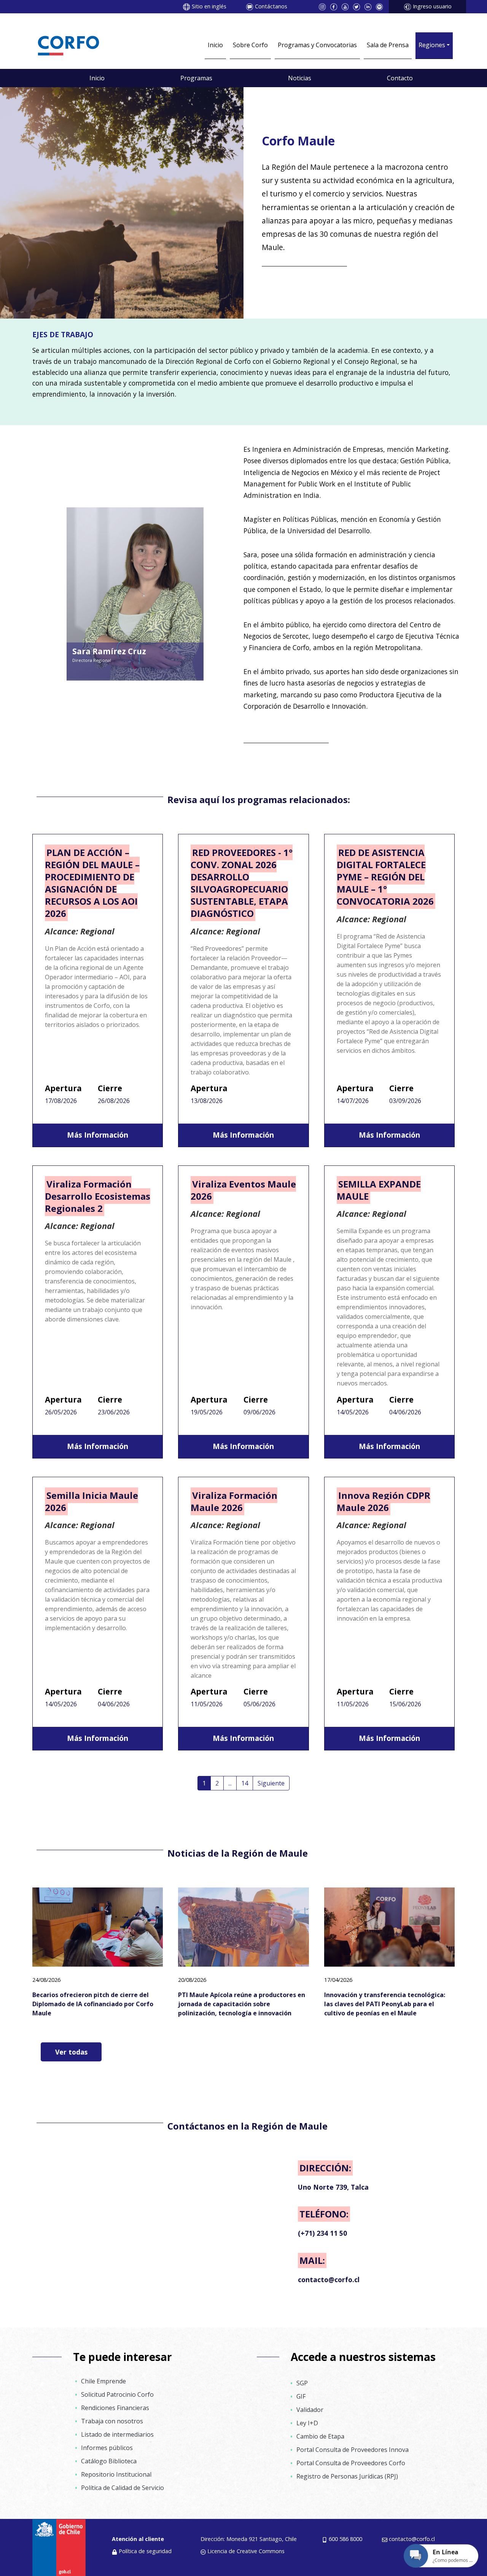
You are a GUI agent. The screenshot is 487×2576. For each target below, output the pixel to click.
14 (245, 1783)
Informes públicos (107, 2448)
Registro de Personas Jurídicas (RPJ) (347, 2476)
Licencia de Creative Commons (246, 2551)
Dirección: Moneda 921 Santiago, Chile (249, 2539)
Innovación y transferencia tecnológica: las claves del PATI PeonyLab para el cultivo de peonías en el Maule (385, 2004)
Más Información (98, 1135)
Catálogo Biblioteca (109, 2461)
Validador (310, 2410)
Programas (196, 78)
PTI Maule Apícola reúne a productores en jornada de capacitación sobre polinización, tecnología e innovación (242, 2004)
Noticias (300, 78)
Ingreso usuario (432, 6)
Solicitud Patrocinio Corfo (117, 2394)
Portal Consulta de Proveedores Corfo (351, 2463)
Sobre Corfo (250, 45)
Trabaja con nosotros (112, 2421)
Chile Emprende (103, 2381)
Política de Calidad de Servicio (123, 2488)
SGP (302, 2383)
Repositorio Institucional (116, 2474)
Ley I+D (307, 2423)
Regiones (432, 45)
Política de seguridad (145, 2551)
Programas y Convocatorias (317, 45)
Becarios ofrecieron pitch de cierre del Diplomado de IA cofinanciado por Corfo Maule (93, 2004)
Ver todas (71, 2052)
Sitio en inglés (209, 6)
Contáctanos (271, 6)
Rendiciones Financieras (115, 2408)
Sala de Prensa (388, 45)
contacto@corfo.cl (412, 2539)
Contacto (400, 78)
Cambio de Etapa (320, 2436)
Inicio (215, 45)
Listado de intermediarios (117, 2434)
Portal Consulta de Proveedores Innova (353, 2450)
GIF (301, 2396)
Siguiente (271, 1783)
